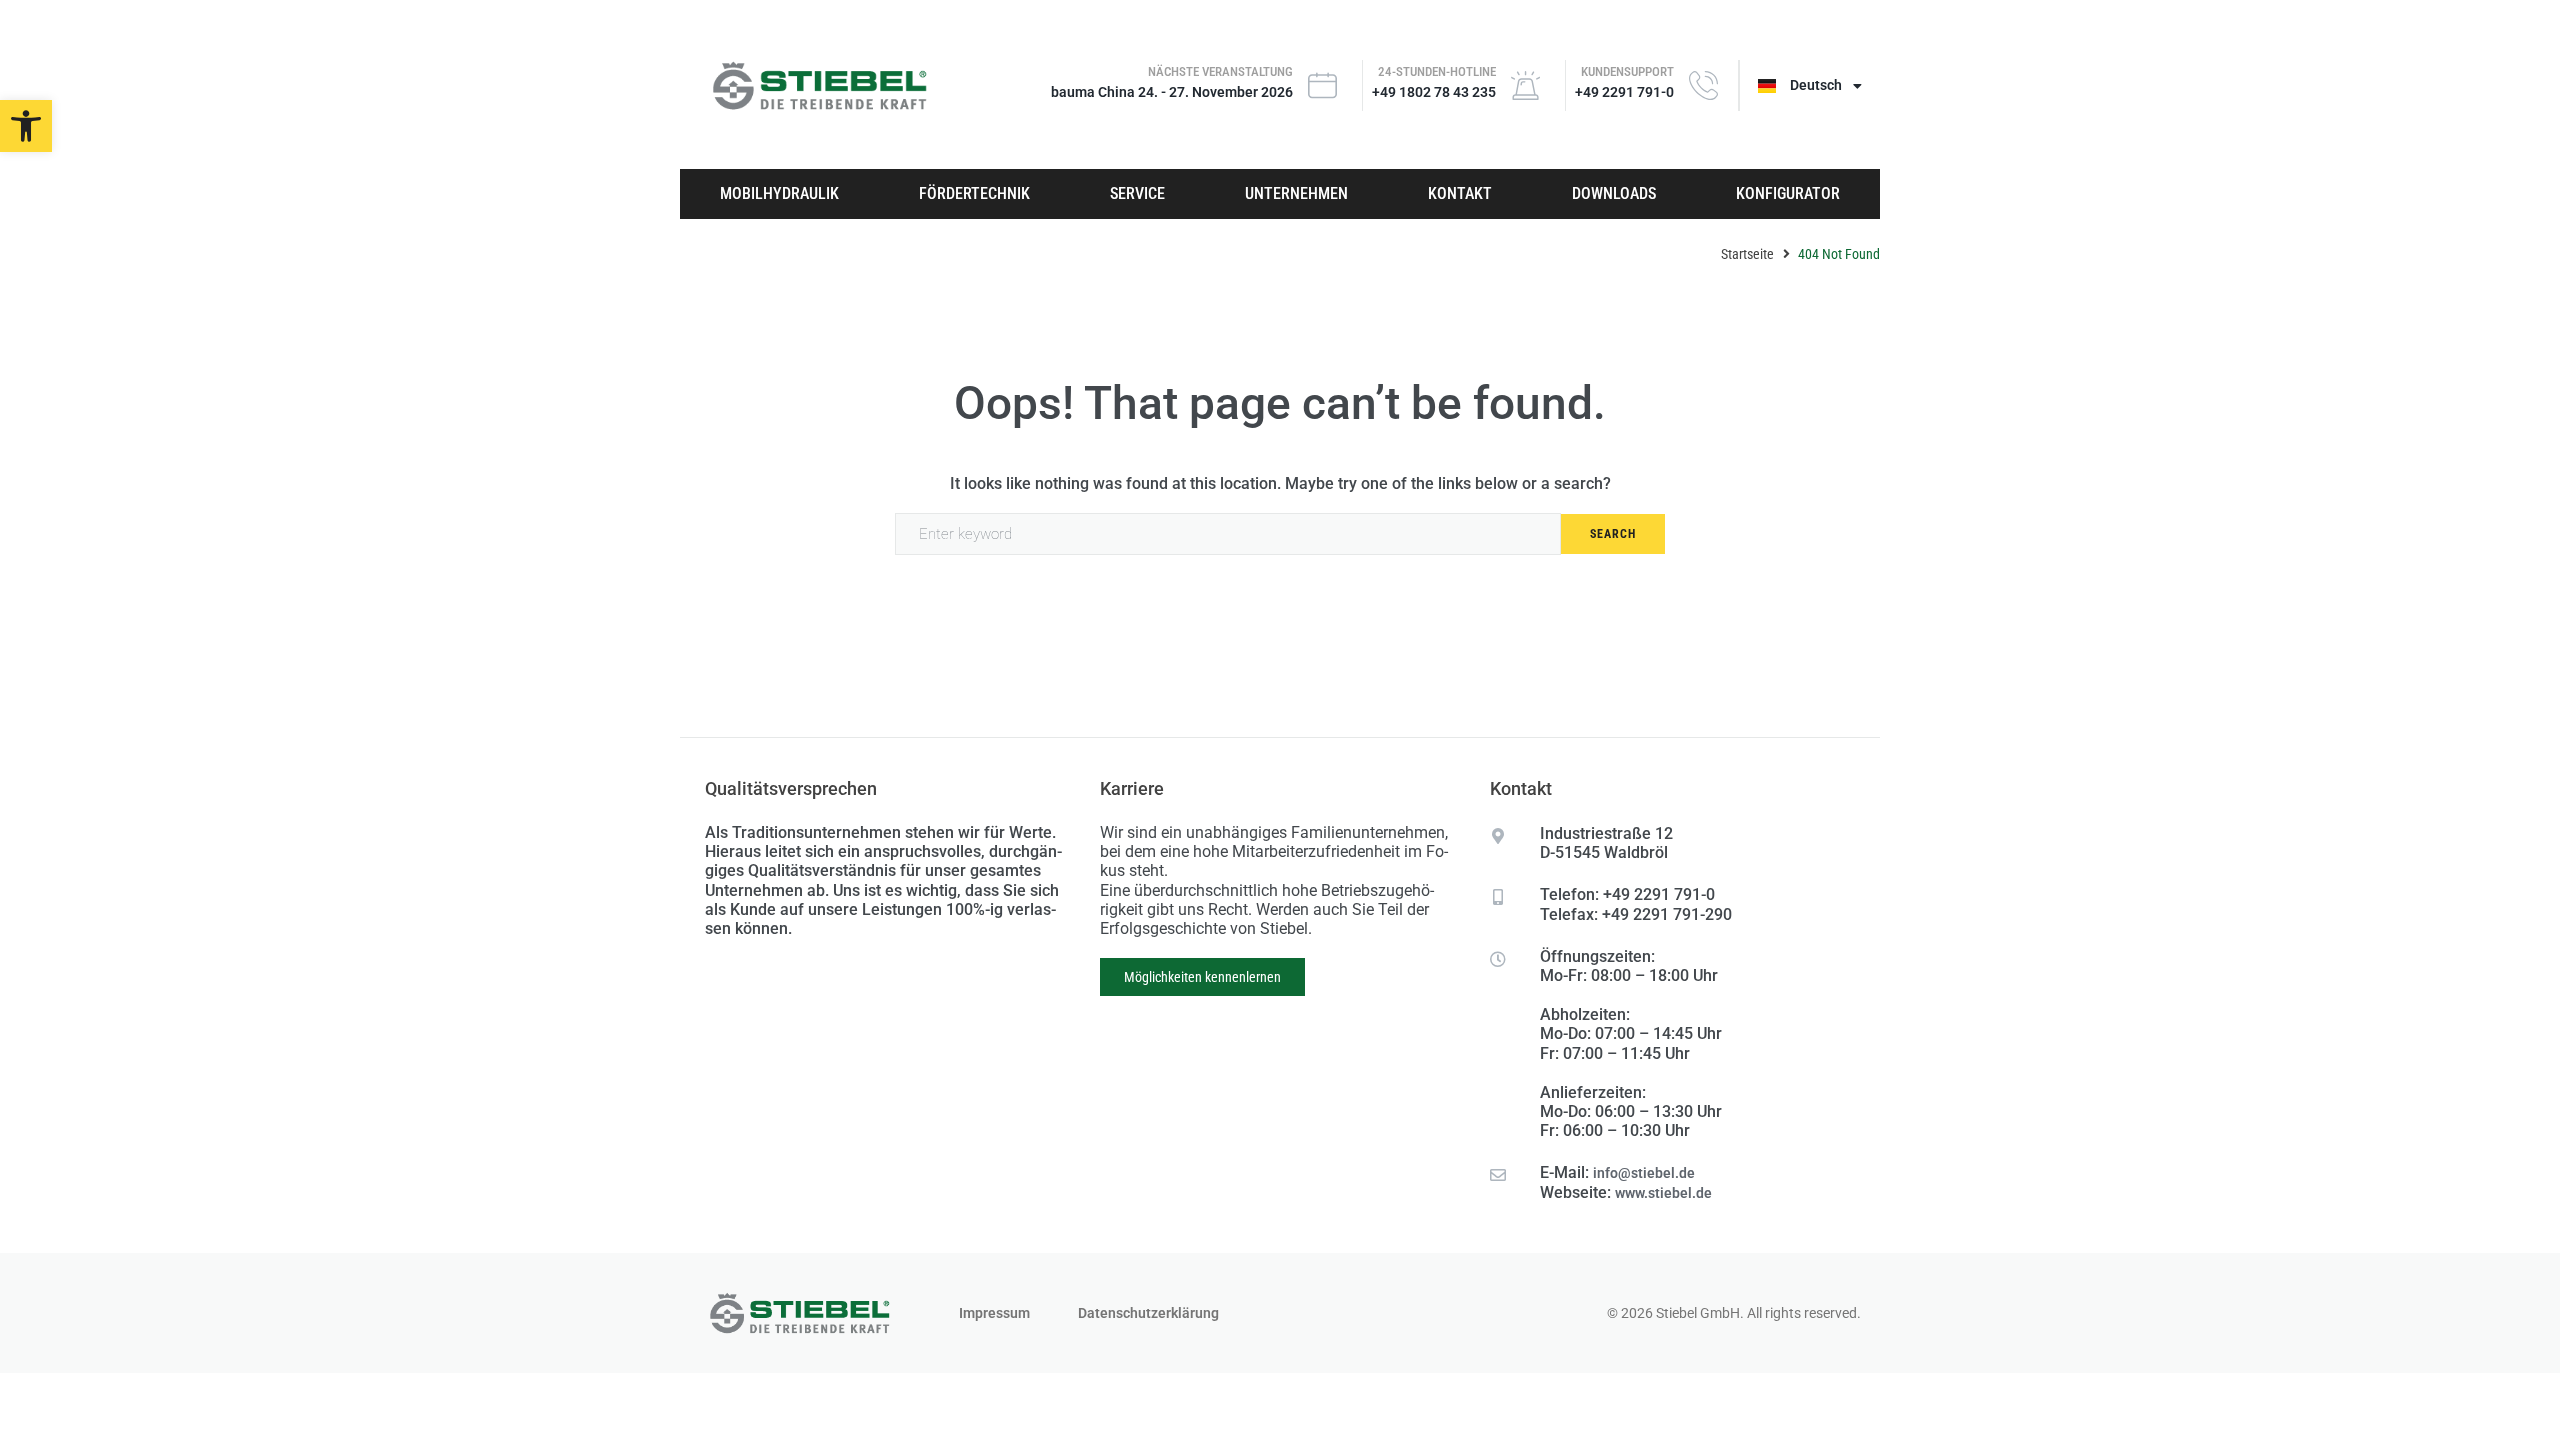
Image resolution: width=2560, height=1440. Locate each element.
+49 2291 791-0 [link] (1624, 92)
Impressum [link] (994, 1313)
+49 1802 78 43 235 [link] (1434, 92)
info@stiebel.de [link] (1644, 1173)
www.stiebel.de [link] (1663, 1193)
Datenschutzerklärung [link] (1148, 1313)
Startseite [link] (1747, 254)
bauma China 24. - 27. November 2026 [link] (1172, 92)
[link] (26, 126)
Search (1613, 534)
